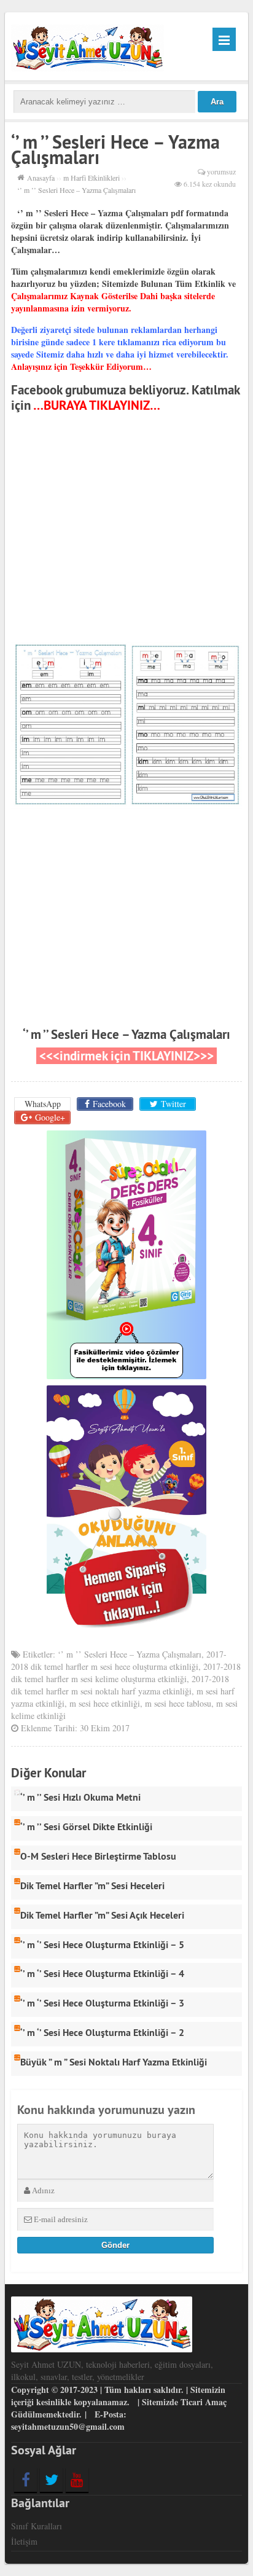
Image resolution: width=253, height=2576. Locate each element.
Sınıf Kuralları (37, 2526)
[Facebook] (25, 2480)
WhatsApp (43, 1104)
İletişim (24, 2541)
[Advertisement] (126, 530)
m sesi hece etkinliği (105, 1703)
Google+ (50, 1117)
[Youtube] (77, 2480)
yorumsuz (221, 171)
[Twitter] (51, 2480)
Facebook (109, 1104)
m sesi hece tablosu (178, 1703)
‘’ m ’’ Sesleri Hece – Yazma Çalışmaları (126, 1034)
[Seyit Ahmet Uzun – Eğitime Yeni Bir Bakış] (88, 46)
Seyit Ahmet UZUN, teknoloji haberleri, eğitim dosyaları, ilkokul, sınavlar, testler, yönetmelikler (112, 2370)
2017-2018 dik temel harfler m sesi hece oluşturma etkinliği (119, 1660)
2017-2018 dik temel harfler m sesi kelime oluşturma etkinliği (126, 1673)
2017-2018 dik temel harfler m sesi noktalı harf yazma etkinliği (120, 1685)
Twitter (173, 1104)
